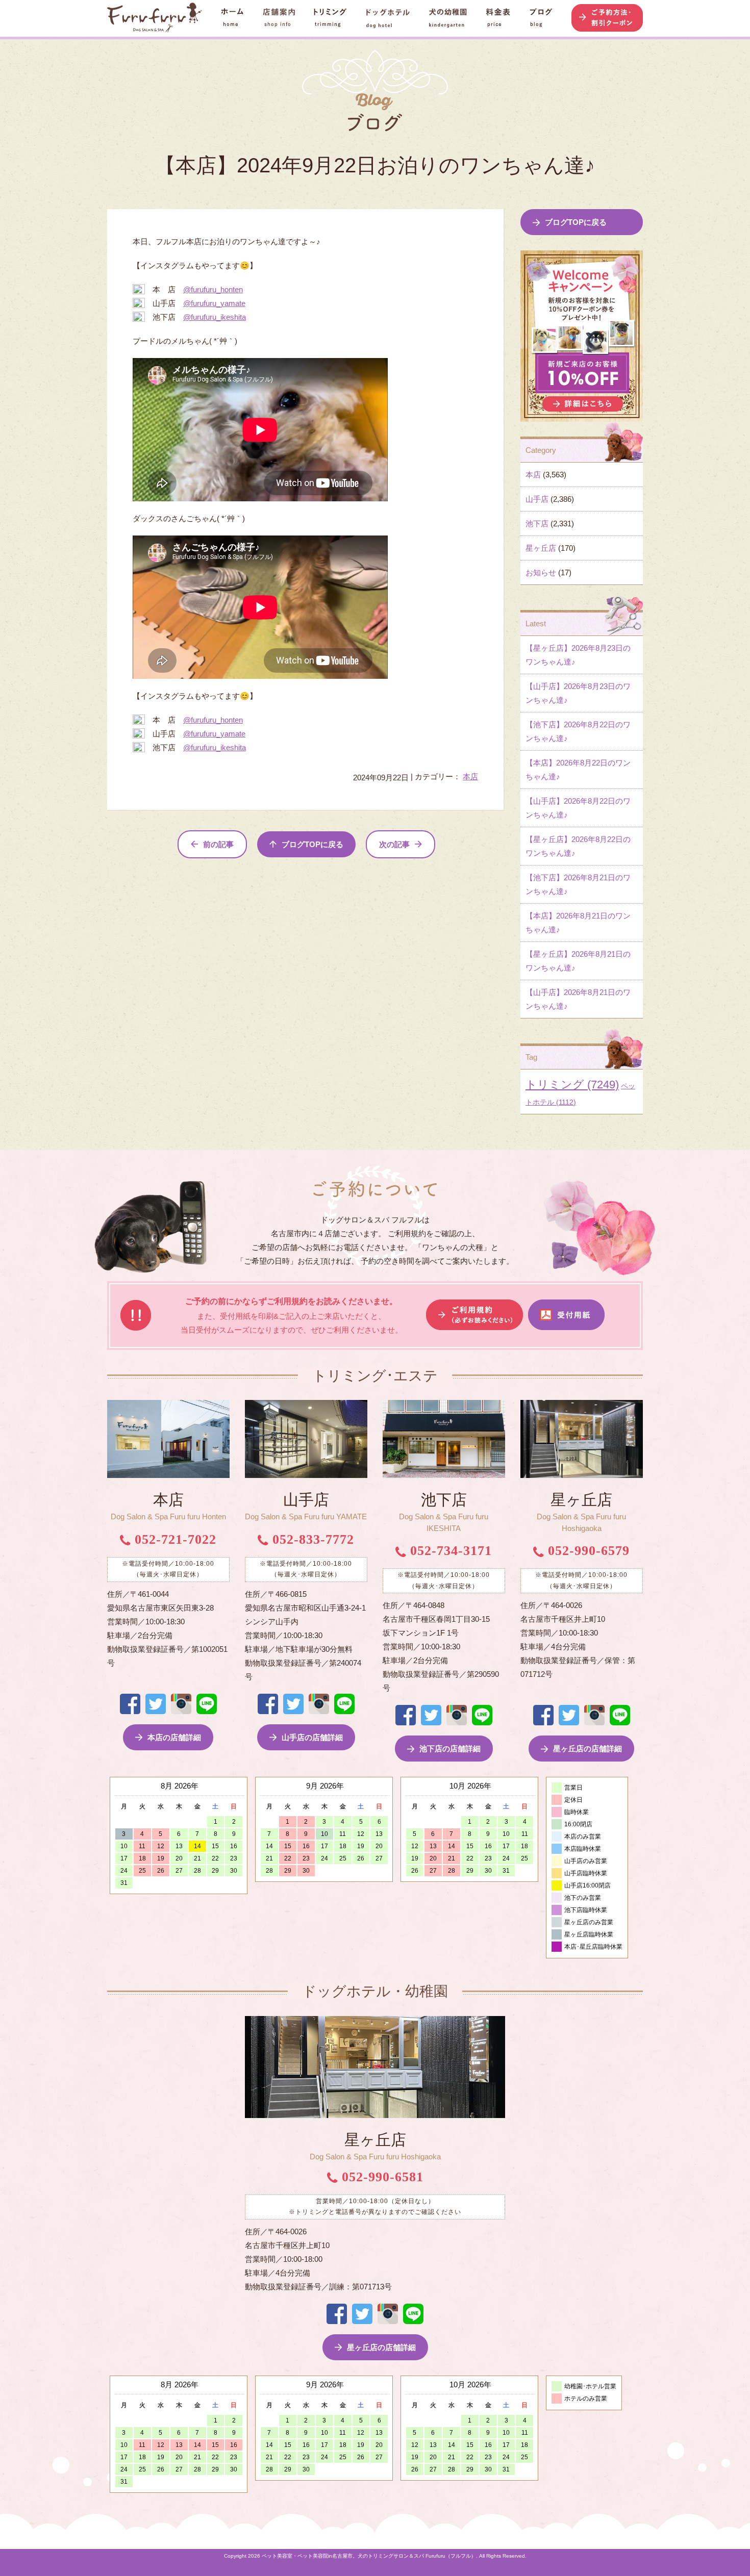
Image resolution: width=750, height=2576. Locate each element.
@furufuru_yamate (214, 303)
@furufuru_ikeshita (215, 317)
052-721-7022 (173, 1539)
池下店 (537, 524)
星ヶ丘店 (541, 548)
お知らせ (541, 572)
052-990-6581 (381, 2177)
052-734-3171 (449, 1551)
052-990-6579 (587, 1551)
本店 (470, 776)
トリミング (572, 1085)
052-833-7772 (311, 1539)
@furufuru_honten (213, 289)
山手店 (537, 499)
